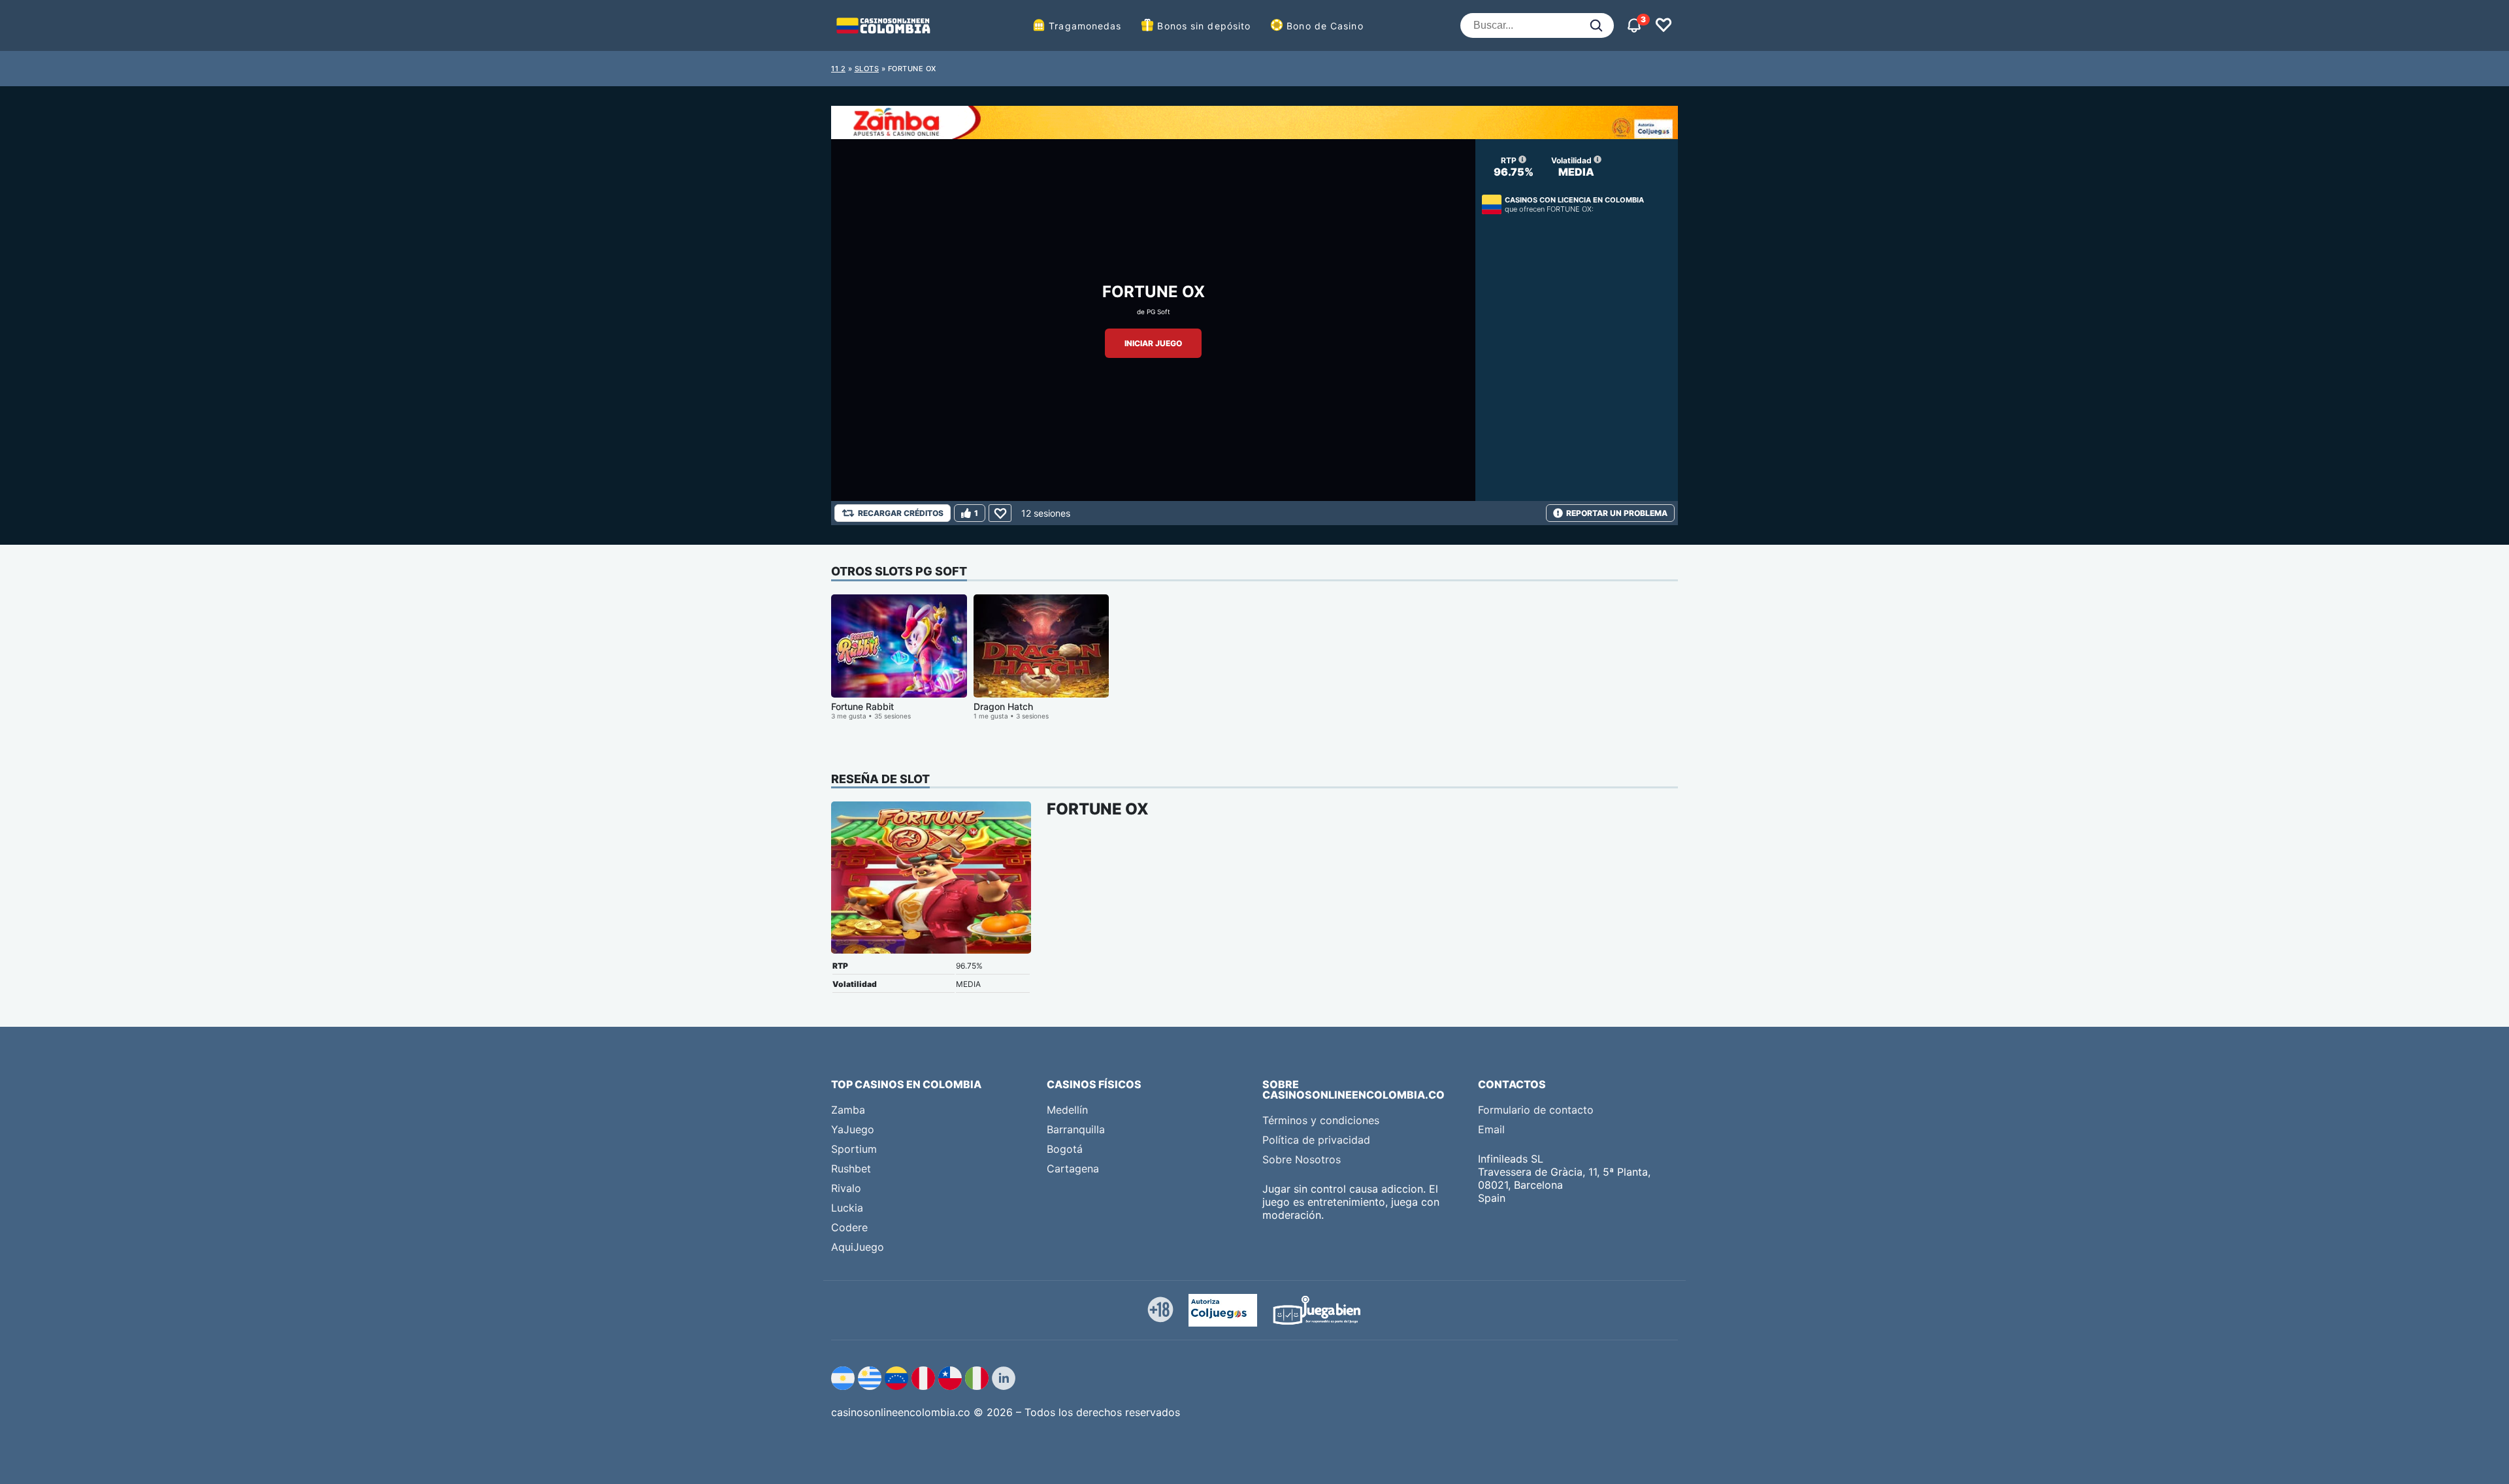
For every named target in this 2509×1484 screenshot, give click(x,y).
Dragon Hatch (1003, 706)
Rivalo (846, 1188)
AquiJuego (858, 1247)
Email (1491, 1129)
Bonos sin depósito (1204, 26)
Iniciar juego (1153, 343)
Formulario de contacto (1536, 1110)
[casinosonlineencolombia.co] (883, 25)
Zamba (848, 1110)
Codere (849, 1227)
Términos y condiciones (1321, 1120)
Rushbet (851, 1169)
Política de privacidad (1316, 1140)
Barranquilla (1076, 1129)
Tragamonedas (1085, 26)
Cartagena (1073, 1169)
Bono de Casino (1325, 26)
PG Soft (1158, 312)
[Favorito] (1000, 513)
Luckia (847, 1208)
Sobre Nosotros (1302, 1159)
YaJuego (853, 1129)
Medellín (1067, 1110)
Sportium (854, 1149)
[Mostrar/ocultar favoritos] (1664, 25)
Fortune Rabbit (862, 706)
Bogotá (1065, 1149)
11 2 (838, 69)
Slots (867, 69)
